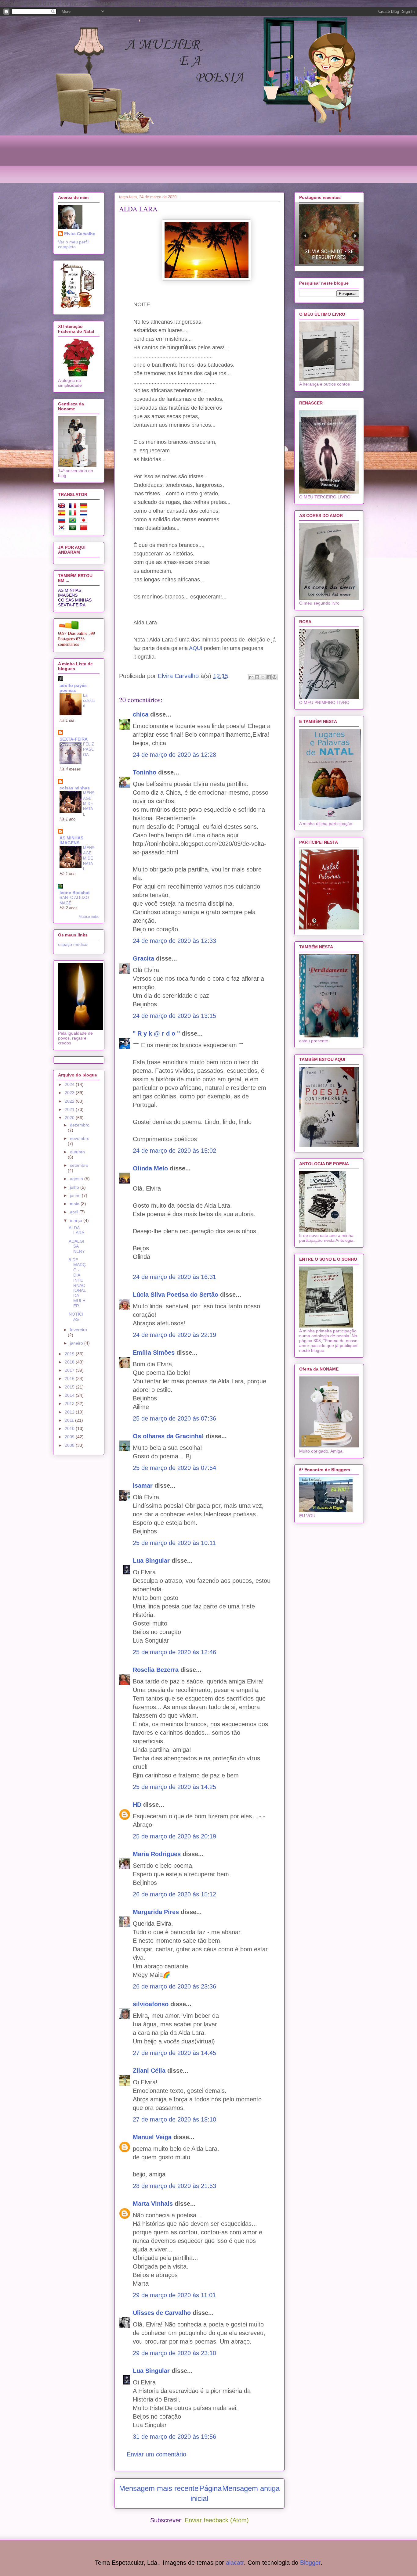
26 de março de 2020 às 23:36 (174, 1986)
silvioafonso (151, 2004)
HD (137, 1805)
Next (355, 236)
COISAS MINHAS (75, 600)
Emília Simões (154, 1353)
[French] (74, 507)
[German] (85, 507)
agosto (77, 1179)
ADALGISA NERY (77, 1246)
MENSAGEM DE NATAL (89, 803)
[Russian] (63, 521)
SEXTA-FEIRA (72, 605)
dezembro (80, 1125)
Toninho (145, 772)
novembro (80, 1138)
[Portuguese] (74, 521)
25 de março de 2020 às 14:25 (174, 1787)
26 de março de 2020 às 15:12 (174, 1894)
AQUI (196, 648)
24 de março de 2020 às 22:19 (174, 1335)
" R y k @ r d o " (156, 1033)
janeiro (77, 1343)
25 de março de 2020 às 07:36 (174, 1418)
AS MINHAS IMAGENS (70, 593)
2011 (70, 1420)
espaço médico (73, 944)
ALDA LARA (76, 1230)
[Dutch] (85, 514)
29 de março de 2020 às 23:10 (174, 2353)
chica (141, 714)
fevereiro (78, 1330)
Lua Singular (151, 1561)
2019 (70, 1354)
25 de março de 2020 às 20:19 (174, 1836)
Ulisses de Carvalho (162, 2313)
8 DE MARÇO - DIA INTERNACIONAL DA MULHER (77, 1283)
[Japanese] (85, 521)
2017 (70, 1370)
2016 (70, 1378)
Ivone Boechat (75, 893)
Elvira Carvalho (80, 234)
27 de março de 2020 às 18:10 (174, 2119)
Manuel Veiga (152, 2137)
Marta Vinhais (153, 2204)
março (77, 1220)
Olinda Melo (150, 1168)
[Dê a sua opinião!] (257, 677)
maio (75, 1204)
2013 (70, 1403)
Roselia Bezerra (156, 1670)
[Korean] (63, 529)
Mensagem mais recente (159, 2488)
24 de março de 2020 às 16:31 (174, 1277)
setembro (79, 1165)
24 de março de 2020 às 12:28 (174, 755)
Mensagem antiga (251, 2488)
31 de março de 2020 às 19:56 (174, 2437)
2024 (70, 1084)
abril (75, 1212)
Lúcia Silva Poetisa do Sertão (176, 1295)
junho (76, 1195)
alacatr (235, 2563)
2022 (70, 1101)
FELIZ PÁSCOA (89, 749)
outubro (77, 1152)
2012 (70, 1412)
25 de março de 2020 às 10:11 (174, 1543)
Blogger (310, 2563)
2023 (70, 1093)
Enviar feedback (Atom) (217, 2520)
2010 (70, 1428)
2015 (70, 1387)
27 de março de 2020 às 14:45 (174, 2053)
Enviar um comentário (156, 2454)
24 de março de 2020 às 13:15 (174, 1016)
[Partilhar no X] (263, 677)
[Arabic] (74, 529)
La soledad (89, 701)
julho (75, 1187)
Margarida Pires (156, 1912)
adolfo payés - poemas (74, 688)
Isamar (143, 1486)
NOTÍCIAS (76, 1317)
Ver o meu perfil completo (73, 244)
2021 (70, 1109)
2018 (70, 1362)
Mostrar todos (89, 917)
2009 (70, 1437)
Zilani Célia (149, 2071)
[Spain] (63, 514)
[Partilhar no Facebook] (269, 677)
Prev (305, 236)
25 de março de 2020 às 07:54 (174, 1468)
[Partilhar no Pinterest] (274, 677)
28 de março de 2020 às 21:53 (174, 2186)
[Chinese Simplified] (85, 529)
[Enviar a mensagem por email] (251, 677)
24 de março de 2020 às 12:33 (174, 941)
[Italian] (74, 514)
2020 (70, 1118)
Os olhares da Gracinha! (168, 1436)
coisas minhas (75, 788)
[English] (63, 507)
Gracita (143, 958)
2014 (70, 1395)
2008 (70, 1445)
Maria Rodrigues (157, 1854)
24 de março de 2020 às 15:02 (174, 1151)
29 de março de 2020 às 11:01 (174, 2295)
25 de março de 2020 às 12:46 (174, 1652)
